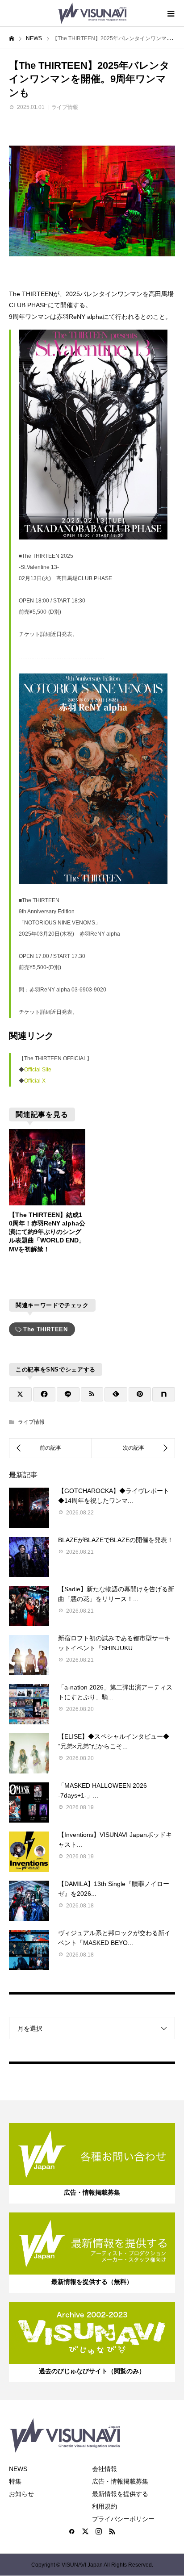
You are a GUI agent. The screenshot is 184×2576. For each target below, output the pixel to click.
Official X (35, 1081)
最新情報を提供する (120, 2494)
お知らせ (21, 2494)
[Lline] (68, 1394)
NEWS (18, 2469)
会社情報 (105, 2469)
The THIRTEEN (46, 1329)
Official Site (38, 1070)
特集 (15, 2481)
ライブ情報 (65, 107)
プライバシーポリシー (123, 2519)
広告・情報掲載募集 (120, 2481)
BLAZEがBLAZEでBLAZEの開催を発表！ (116, 1540)
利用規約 (105, 2506)
